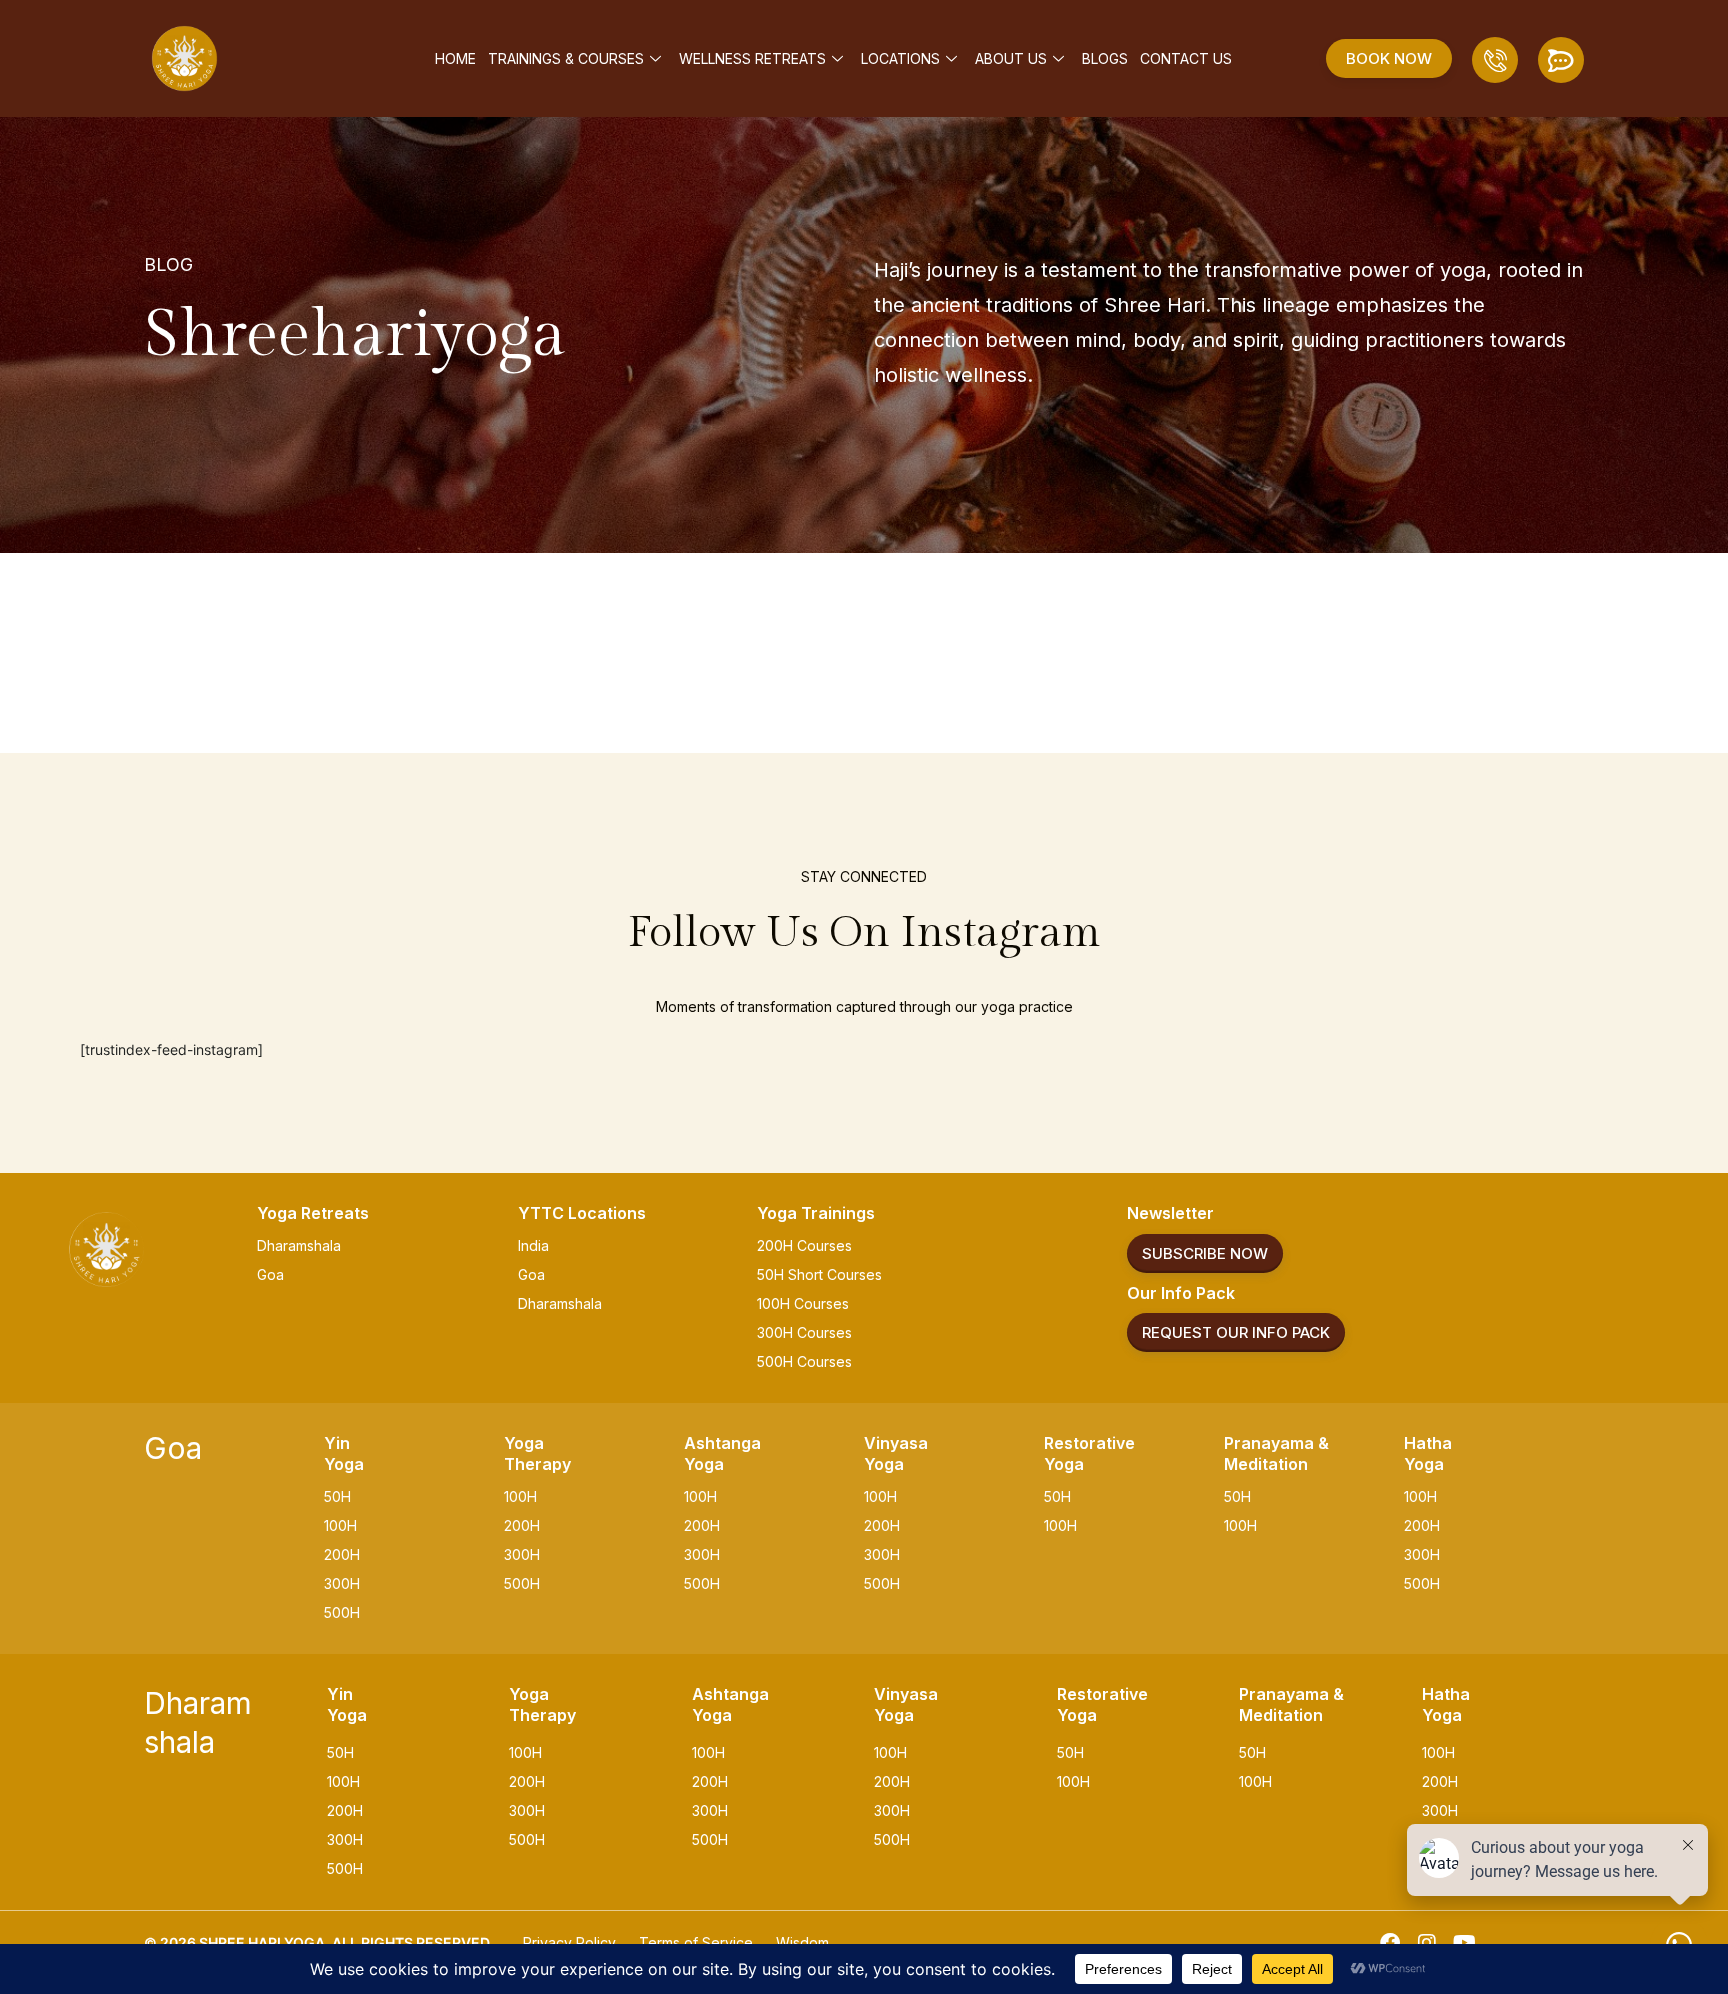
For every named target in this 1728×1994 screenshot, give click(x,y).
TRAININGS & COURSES (566, 58)
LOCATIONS (900, 58)
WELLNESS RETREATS (752, 58)
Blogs (1105, 58)
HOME (455, 58)
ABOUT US (1011, 58)
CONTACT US (1186, 58)
